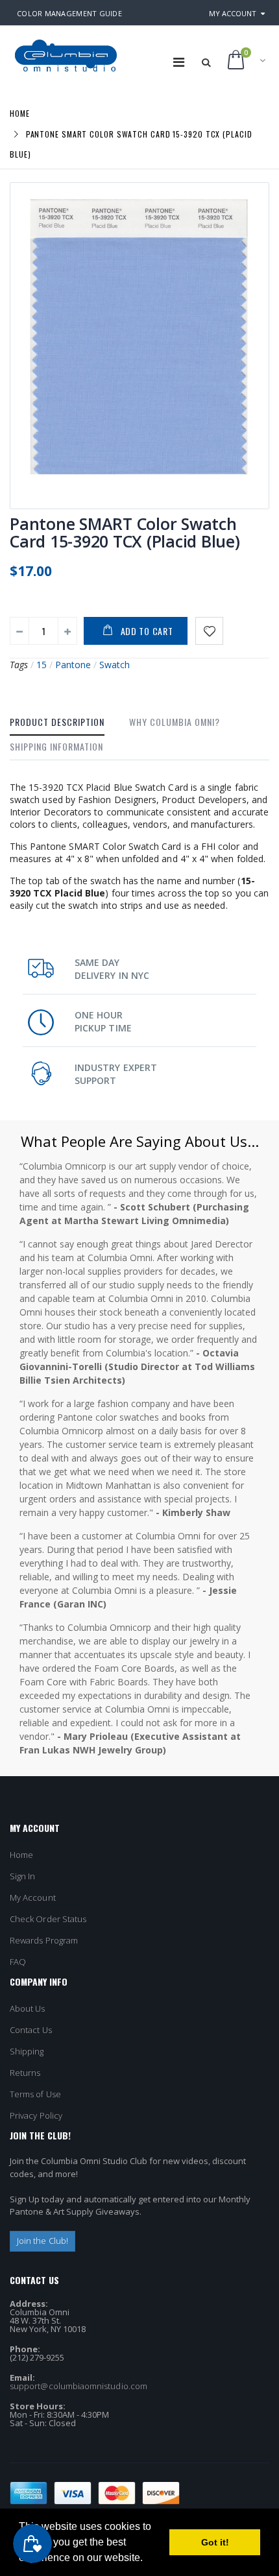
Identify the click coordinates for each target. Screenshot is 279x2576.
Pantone (73, 665)
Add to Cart (147, 631)
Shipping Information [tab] (56, 746)
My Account (233, 13)
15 (42, 665)
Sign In (22, 1876)
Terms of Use (35, 2094)
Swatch (115, 665)
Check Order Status (48, 1919)
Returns (25, 2073)
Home (20, 113)
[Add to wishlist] (209, 631)
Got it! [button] (215, 2542)
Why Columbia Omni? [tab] (175, 722)
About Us (28, 2008)
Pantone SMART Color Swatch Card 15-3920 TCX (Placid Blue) (125, 532)
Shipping (27, 2051)
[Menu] (179, 62)
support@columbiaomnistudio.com (79, 2386)
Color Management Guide (69, 13)
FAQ (18, 1962)
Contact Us (31, 2030)
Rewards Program (44, 1940)
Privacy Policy (36, 2115)
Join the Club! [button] (42, 2241)
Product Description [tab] (57, 722)
